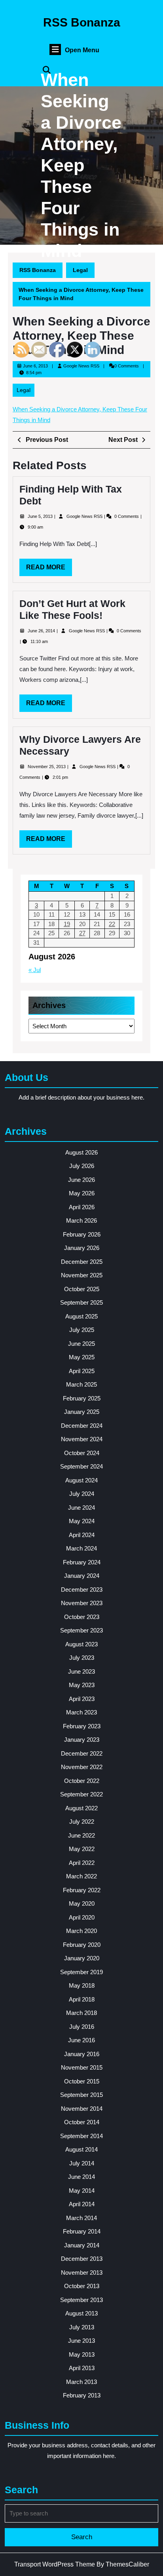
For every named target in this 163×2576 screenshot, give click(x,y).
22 (112, 924)
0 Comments (127, 516)
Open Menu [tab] (82, 50)
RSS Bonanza (82, 22)
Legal (80, 270)
